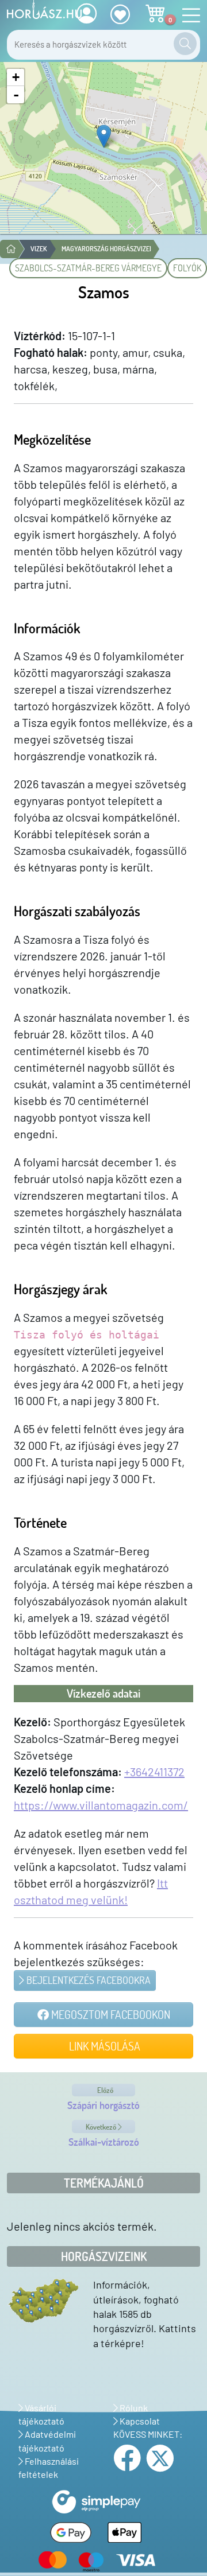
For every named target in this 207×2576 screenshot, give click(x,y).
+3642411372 (154, 1772)
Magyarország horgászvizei (106, 249)
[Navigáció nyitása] (188, 16)
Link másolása (103, 2046)
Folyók (187, 268)
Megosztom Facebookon (110, 2014)
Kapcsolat (139, 2421)
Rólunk (133, 2408)
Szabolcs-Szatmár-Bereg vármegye (88, 268)
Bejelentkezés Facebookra (87, 1980)
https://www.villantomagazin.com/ (101, 1805)
